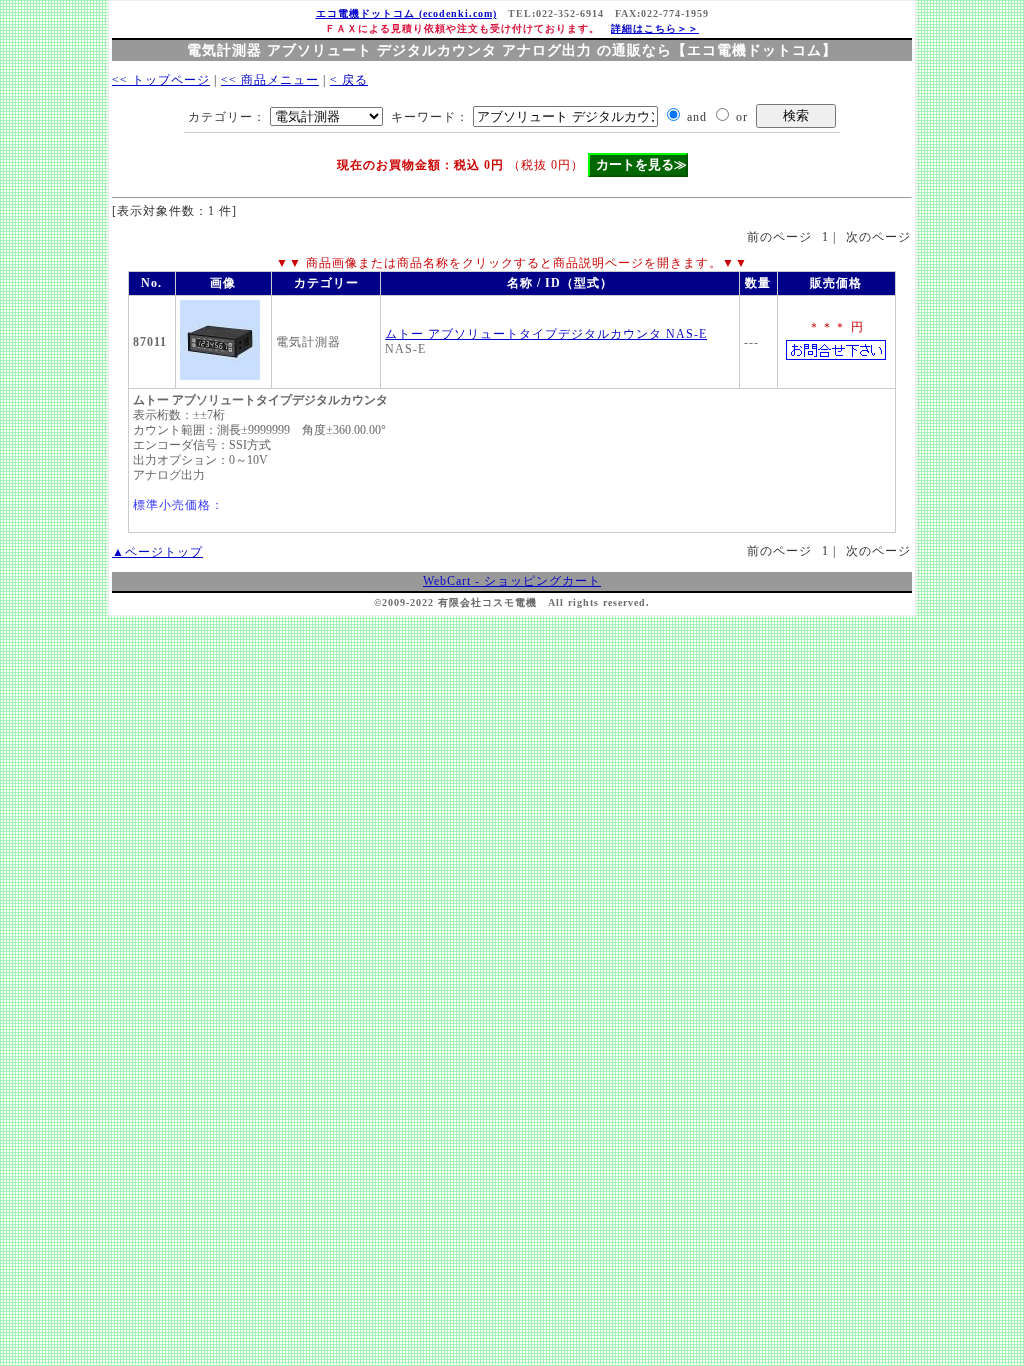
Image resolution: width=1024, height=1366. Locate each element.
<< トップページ (161, 80)
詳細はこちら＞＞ (655, 28)
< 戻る (349, 80)
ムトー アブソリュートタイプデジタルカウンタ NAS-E (546, 334)
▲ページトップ (157, 552)
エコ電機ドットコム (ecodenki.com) (406, 13)
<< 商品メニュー (270, 80)
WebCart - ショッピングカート (512, 581)
